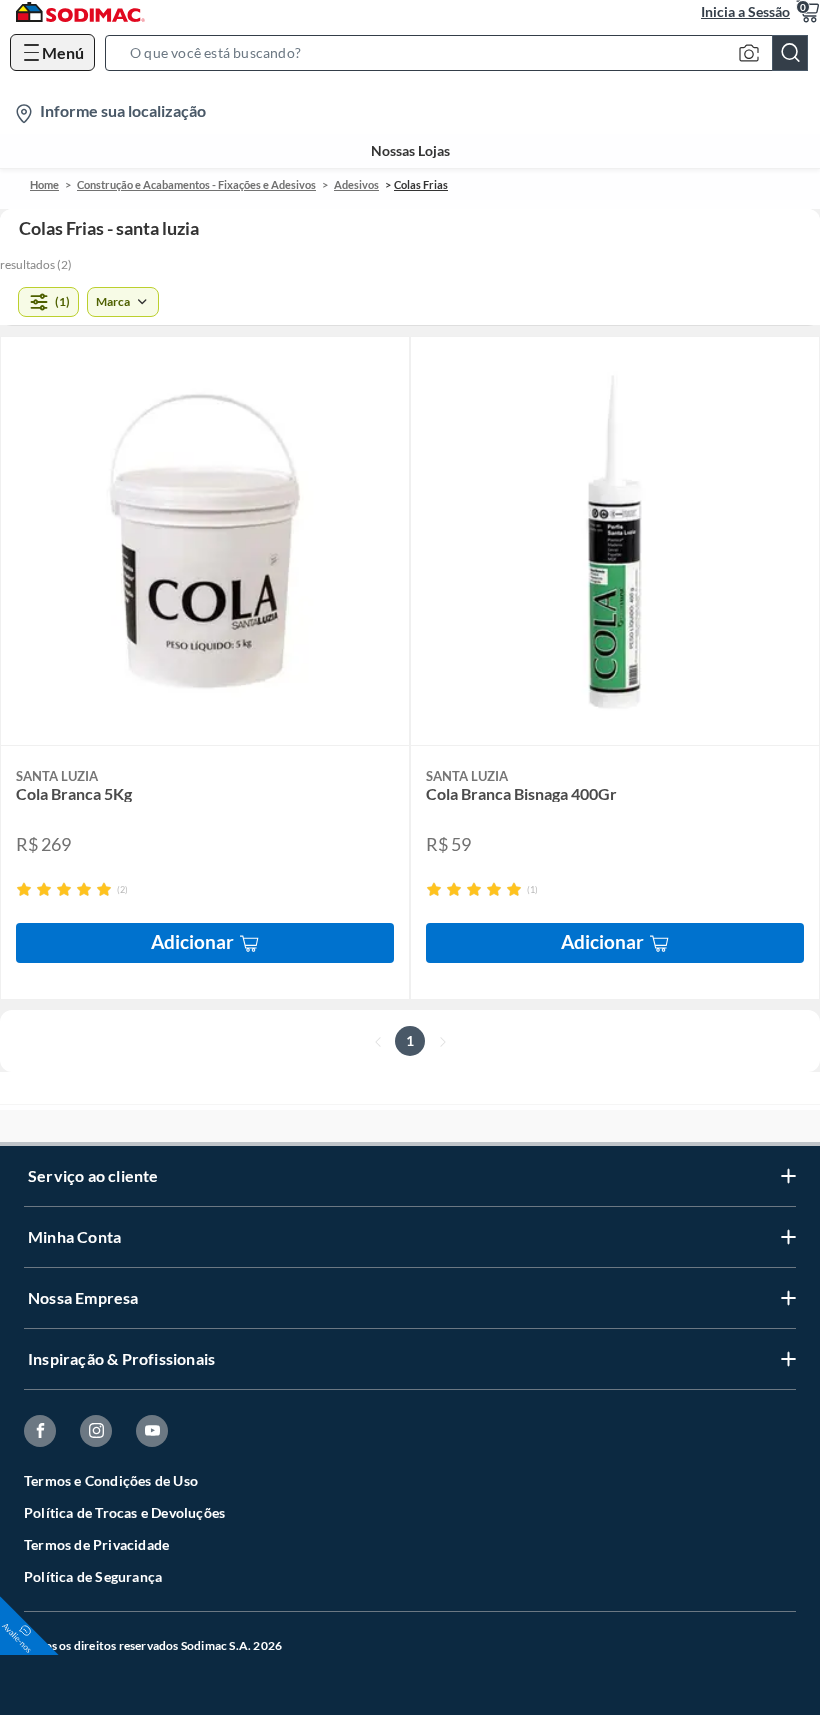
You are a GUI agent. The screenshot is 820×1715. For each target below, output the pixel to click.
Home (44, 184)
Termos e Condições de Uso (111, 1480)
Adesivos (356, 184)
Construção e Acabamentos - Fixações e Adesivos (196, 184)
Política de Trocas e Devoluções (124, 1512)
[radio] (24, 889)
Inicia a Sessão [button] (745, 11)
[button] (462, 53)
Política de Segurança (93, 1576)
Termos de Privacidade (96, 1544)
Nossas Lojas (410, 151)
